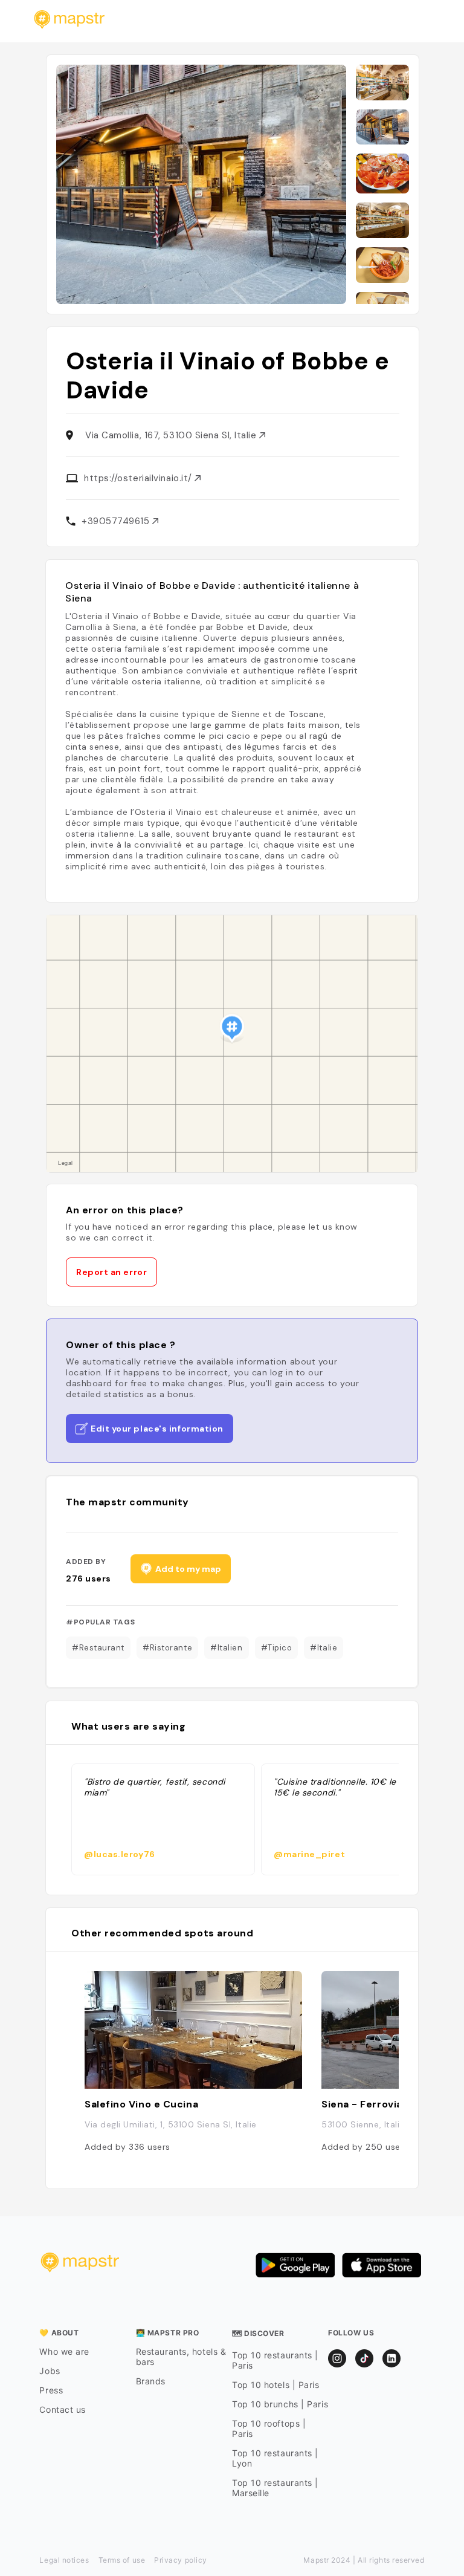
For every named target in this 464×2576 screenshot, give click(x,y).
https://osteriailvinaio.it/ (139, 478)
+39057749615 (117, 521)
